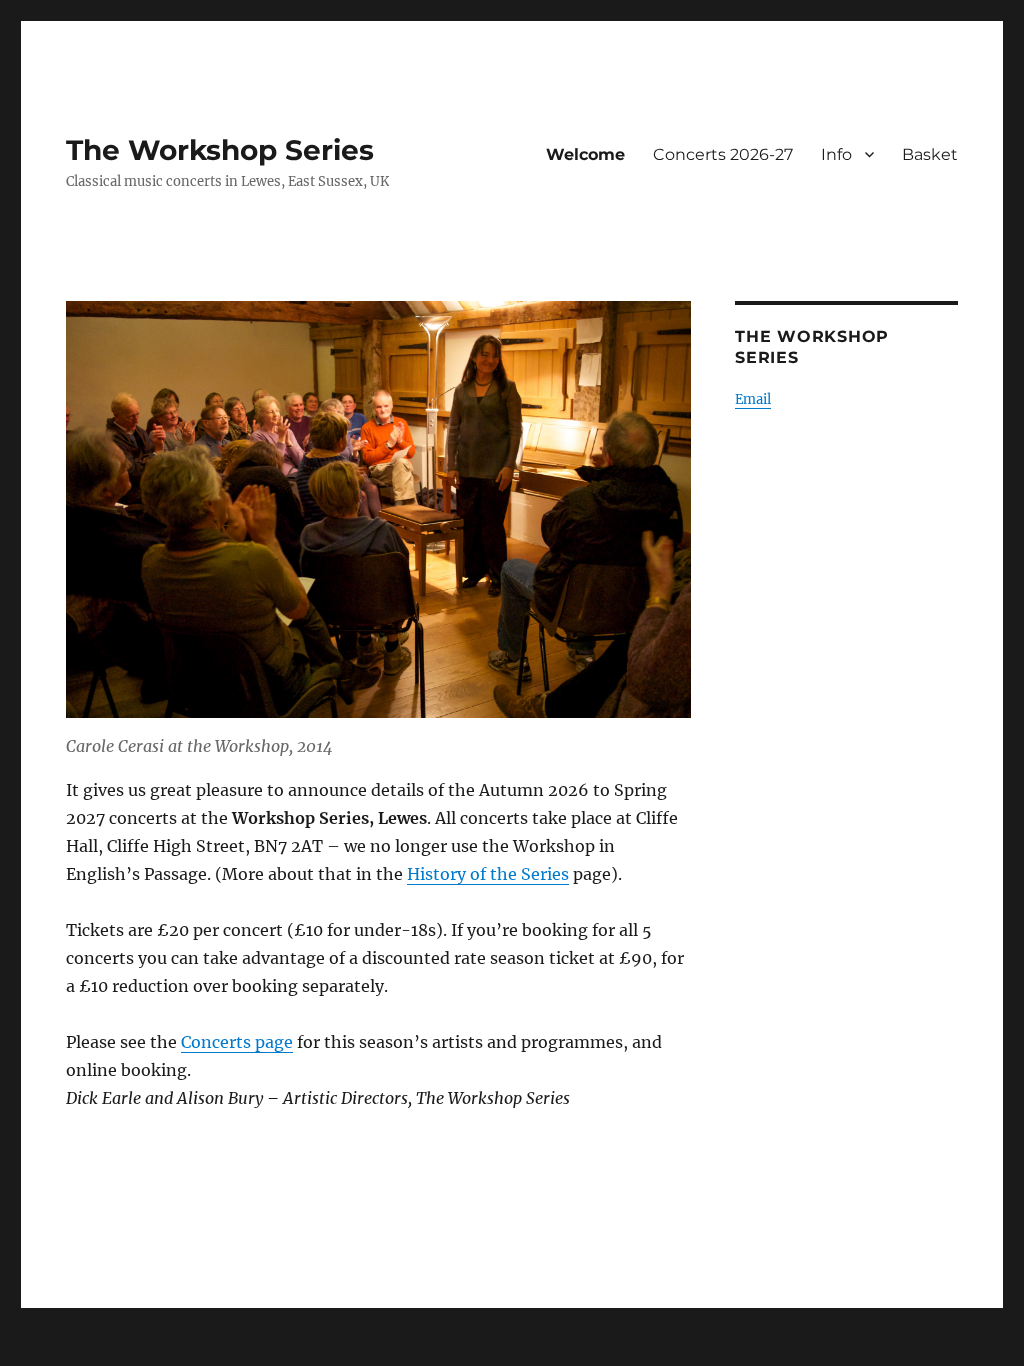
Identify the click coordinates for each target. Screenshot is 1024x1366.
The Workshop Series (220, 150)
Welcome (585, 154)
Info (836, 154)
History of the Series (488, 874)
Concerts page (237, 1042)
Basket (930, 154)
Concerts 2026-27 (723, 154)
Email (753, 399)
